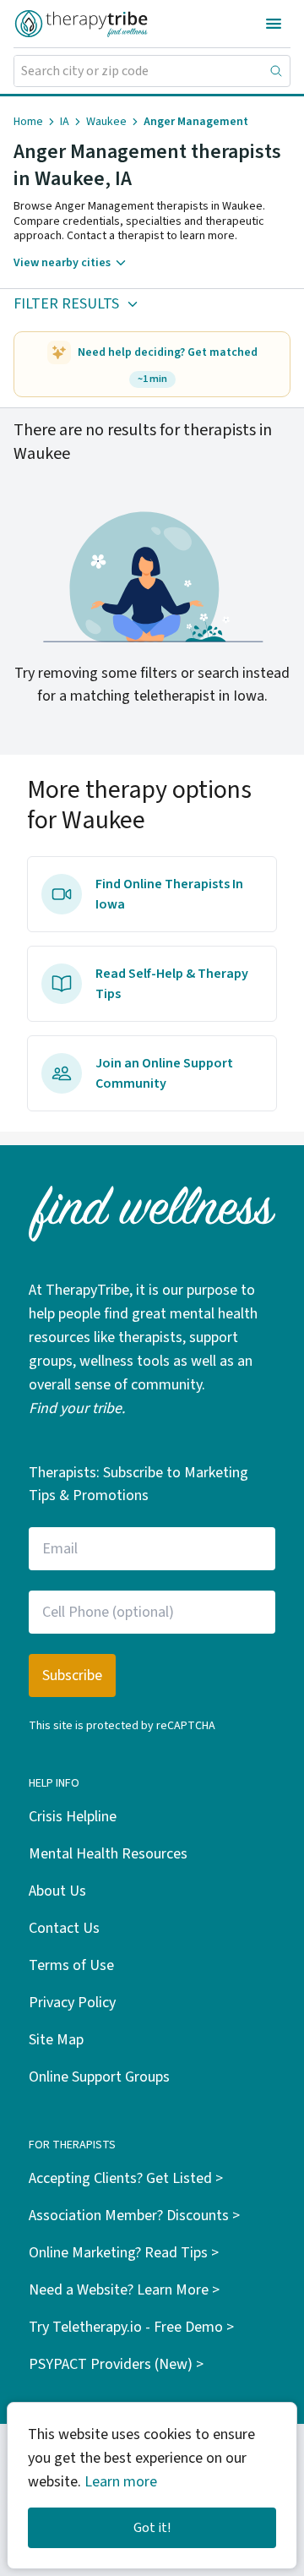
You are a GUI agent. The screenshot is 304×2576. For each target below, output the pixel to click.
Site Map (56, 2040)
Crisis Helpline (73, 1817)
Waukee (106, 122)
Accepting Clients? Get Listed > (126, 2178)
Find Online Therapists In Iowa (169, 894)
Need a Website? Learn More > (124, 2290)
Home (28, 122)
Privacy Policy (72, 2003)
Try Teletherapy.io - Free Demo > (131, 2327)
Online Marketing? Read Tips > (124, 2253)
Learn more (121, 2482)
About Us (57, 1891)
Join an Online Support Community (164, 1073)
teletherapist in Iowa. (201, 696)
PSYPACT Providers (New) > (116, 2364)
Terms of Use (71, 1965)
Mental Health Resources (108, 1854)
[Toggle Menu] (274, 24)
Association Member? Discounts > (134, 2216)
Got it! (152, 2528)
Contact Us (64, 1928)
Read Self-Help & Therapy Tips (172, 984)
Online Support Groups (99, 2077)
